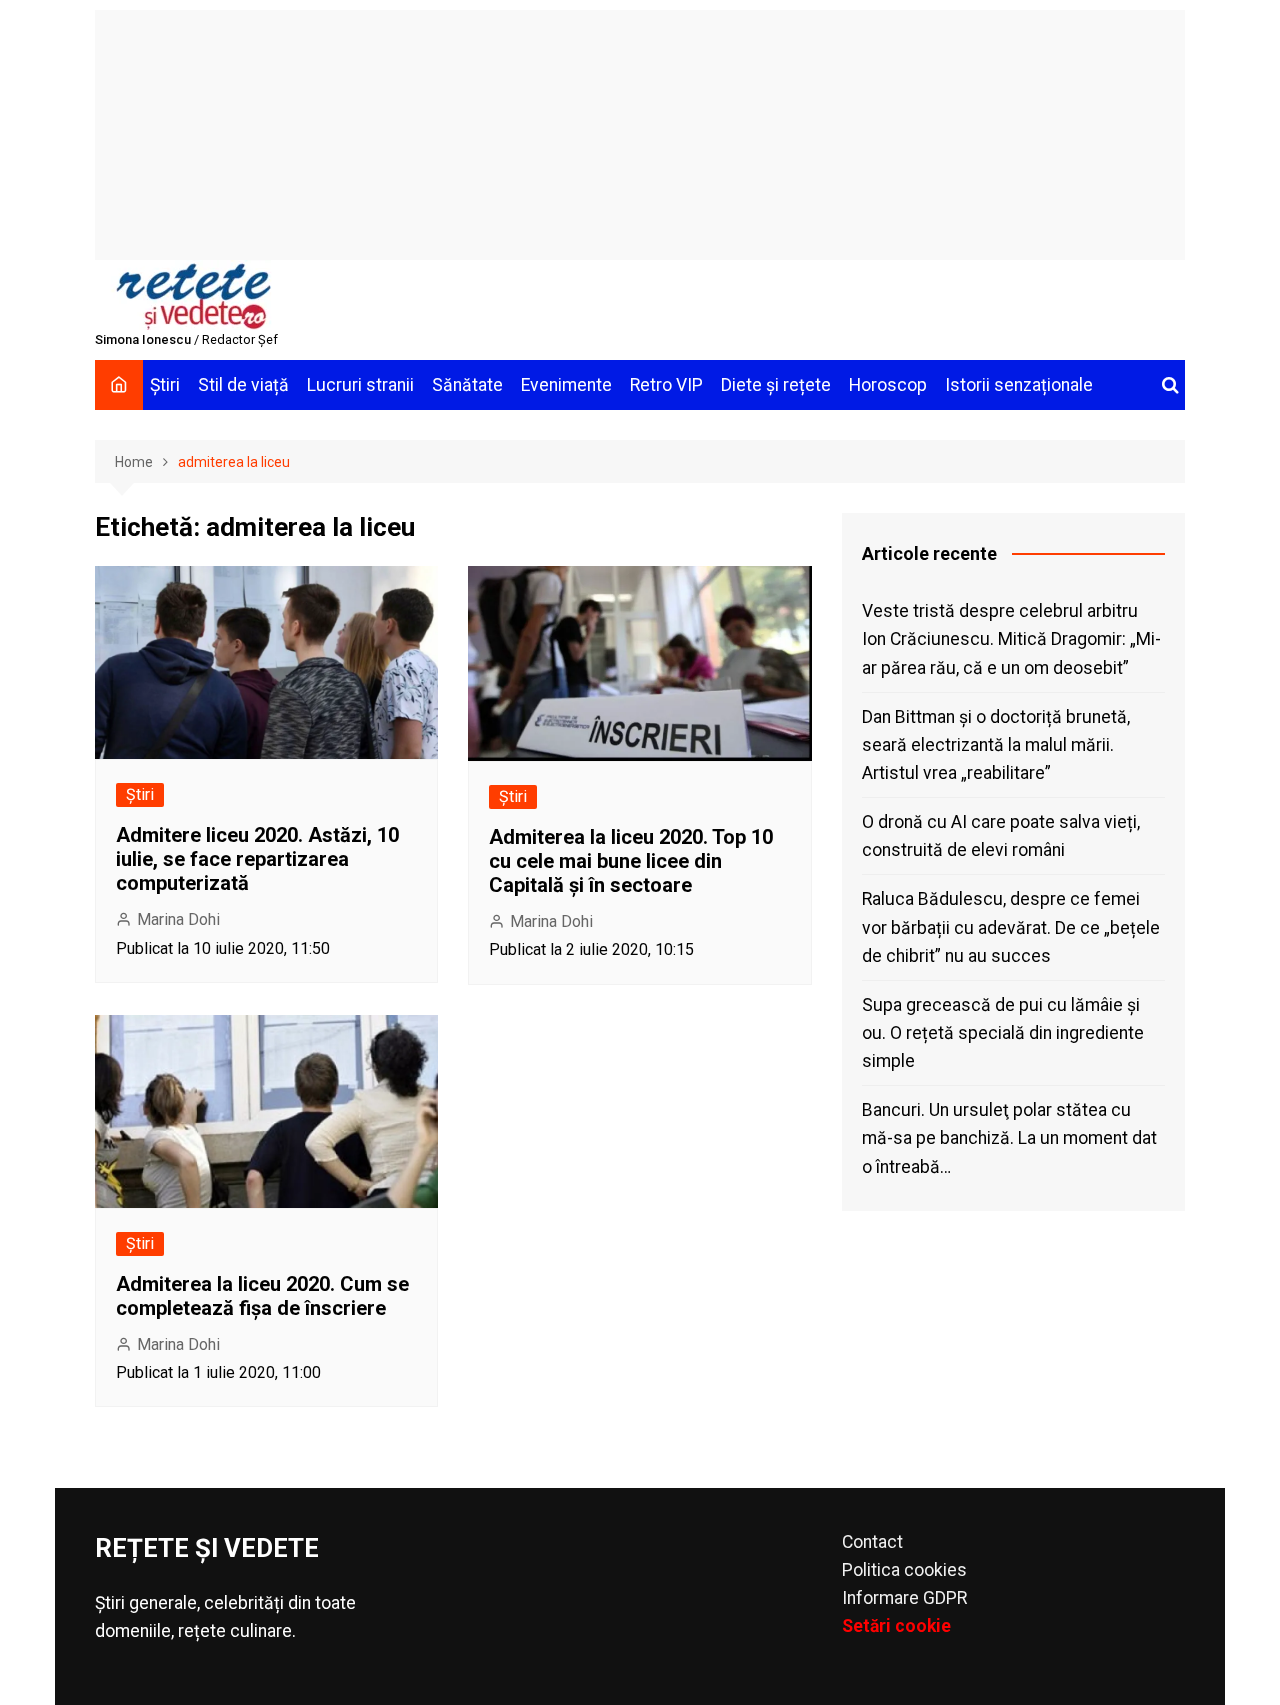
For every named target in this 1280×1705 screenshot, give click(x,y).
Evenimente (566, 385)
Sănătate (467, 385)
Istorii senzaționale (1019, 385)
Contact (872, 1542)
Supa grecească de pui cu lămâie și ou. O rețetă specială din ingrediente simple (1003, 1033)
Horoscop (888, 385)
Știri (165, 385)
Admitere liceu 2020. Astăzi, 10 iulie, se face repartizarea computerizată (257, 859)
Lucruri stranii (360, 385)
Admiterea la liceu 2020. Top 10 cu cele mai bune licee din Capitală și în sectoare (631, 861)
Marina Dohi (178, 919)
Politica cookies (904, 1570)
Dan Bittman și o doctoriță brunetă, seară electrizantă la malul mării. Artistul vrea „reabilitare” (996, 745)
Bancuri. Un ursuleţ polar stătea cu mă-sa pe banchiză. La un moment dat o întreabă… (1009, 1138)
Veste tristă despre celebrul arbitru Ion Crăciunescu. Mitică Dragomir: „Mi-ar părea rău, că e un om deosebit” (1011, 639)
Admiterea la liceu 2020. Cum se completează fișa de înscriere (262, 1296)
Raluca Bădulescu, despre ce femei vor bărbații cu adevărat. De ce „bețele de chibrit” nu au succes (1011, 927)
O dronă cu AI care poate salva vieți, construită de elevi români (1001, 836)
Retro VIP (666, 385)
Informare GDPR (904, 1598)
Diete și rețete (776, 385)
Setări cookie (896, 1626)
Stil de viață (243, 385)
